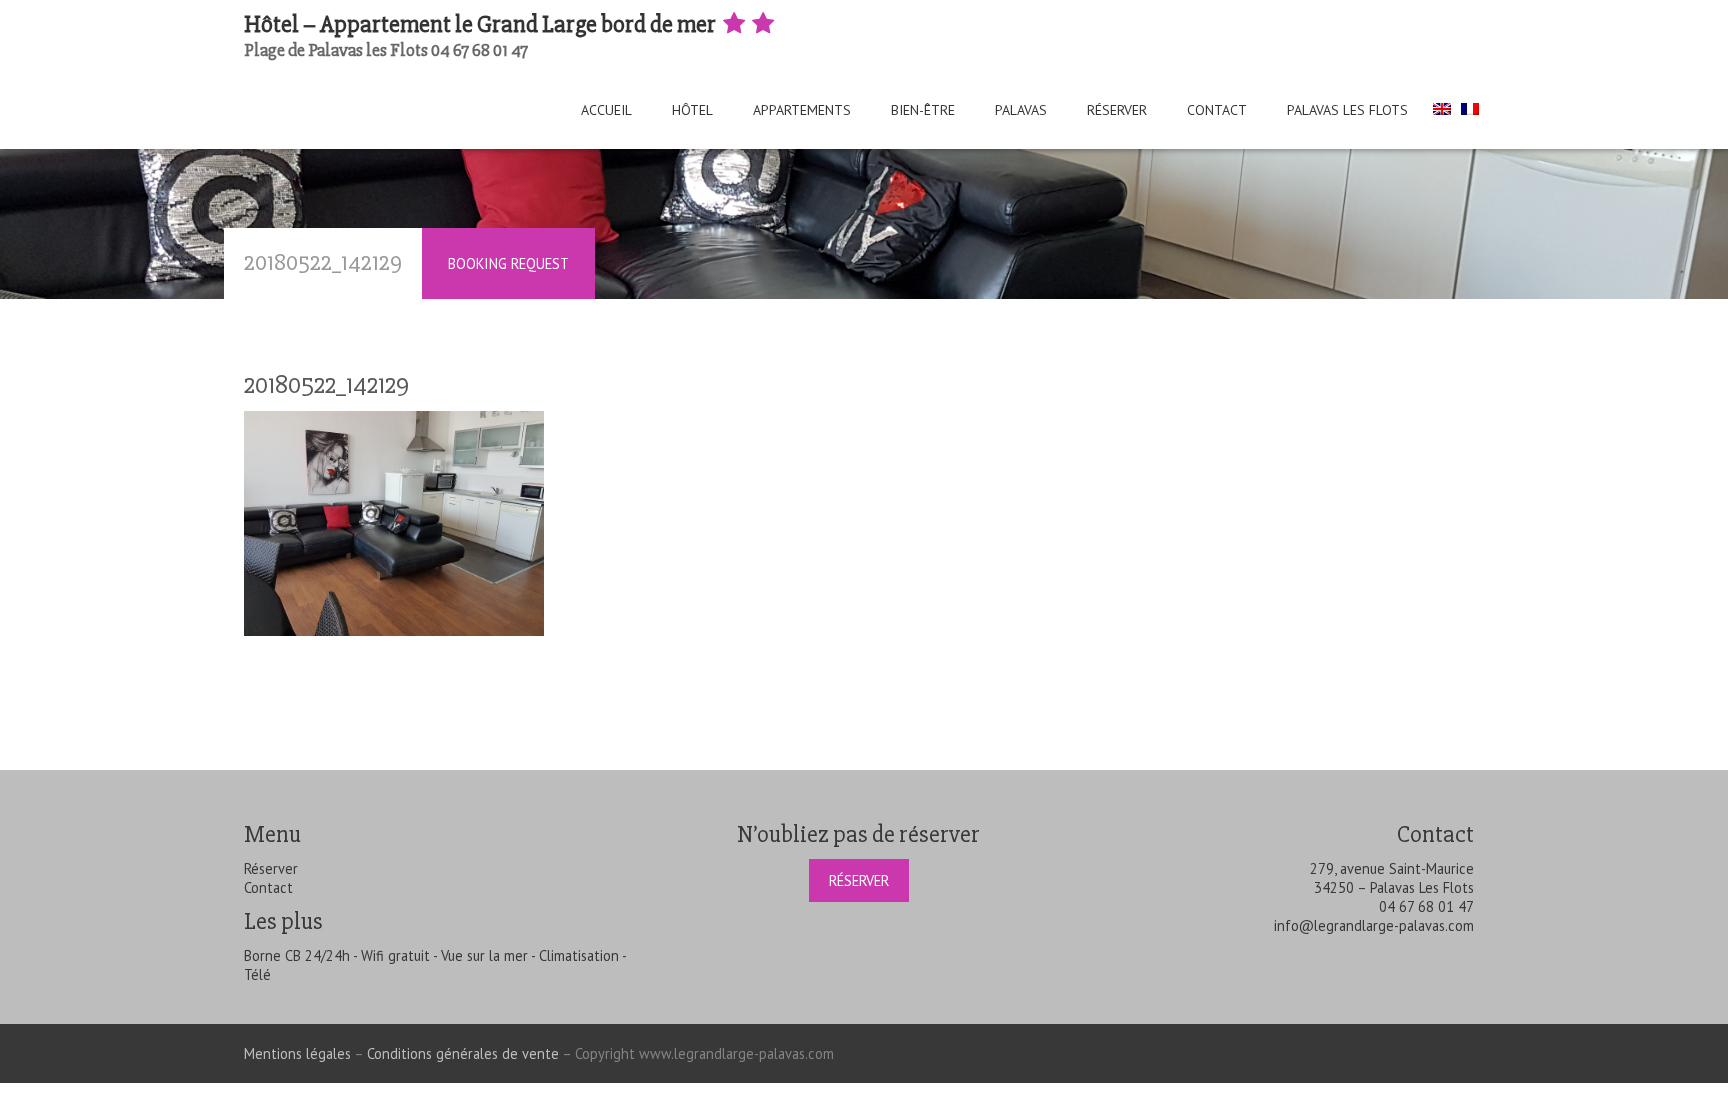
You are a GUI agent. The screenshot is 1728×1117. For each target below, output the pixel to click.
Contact (1217, 110)
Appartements (802, 110)
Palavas (1021, 110)
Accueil (606, 110)
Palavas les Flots (1347, 110)
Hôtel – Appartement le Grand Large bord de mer (482, 24)
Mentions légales (297, 1053)
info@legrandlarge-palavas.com (1374, 925)
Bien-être (923, 110)
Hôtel (692, 110)
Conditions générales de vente (463, 1053)
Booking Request (508, 263)
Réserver (1117, 110)
